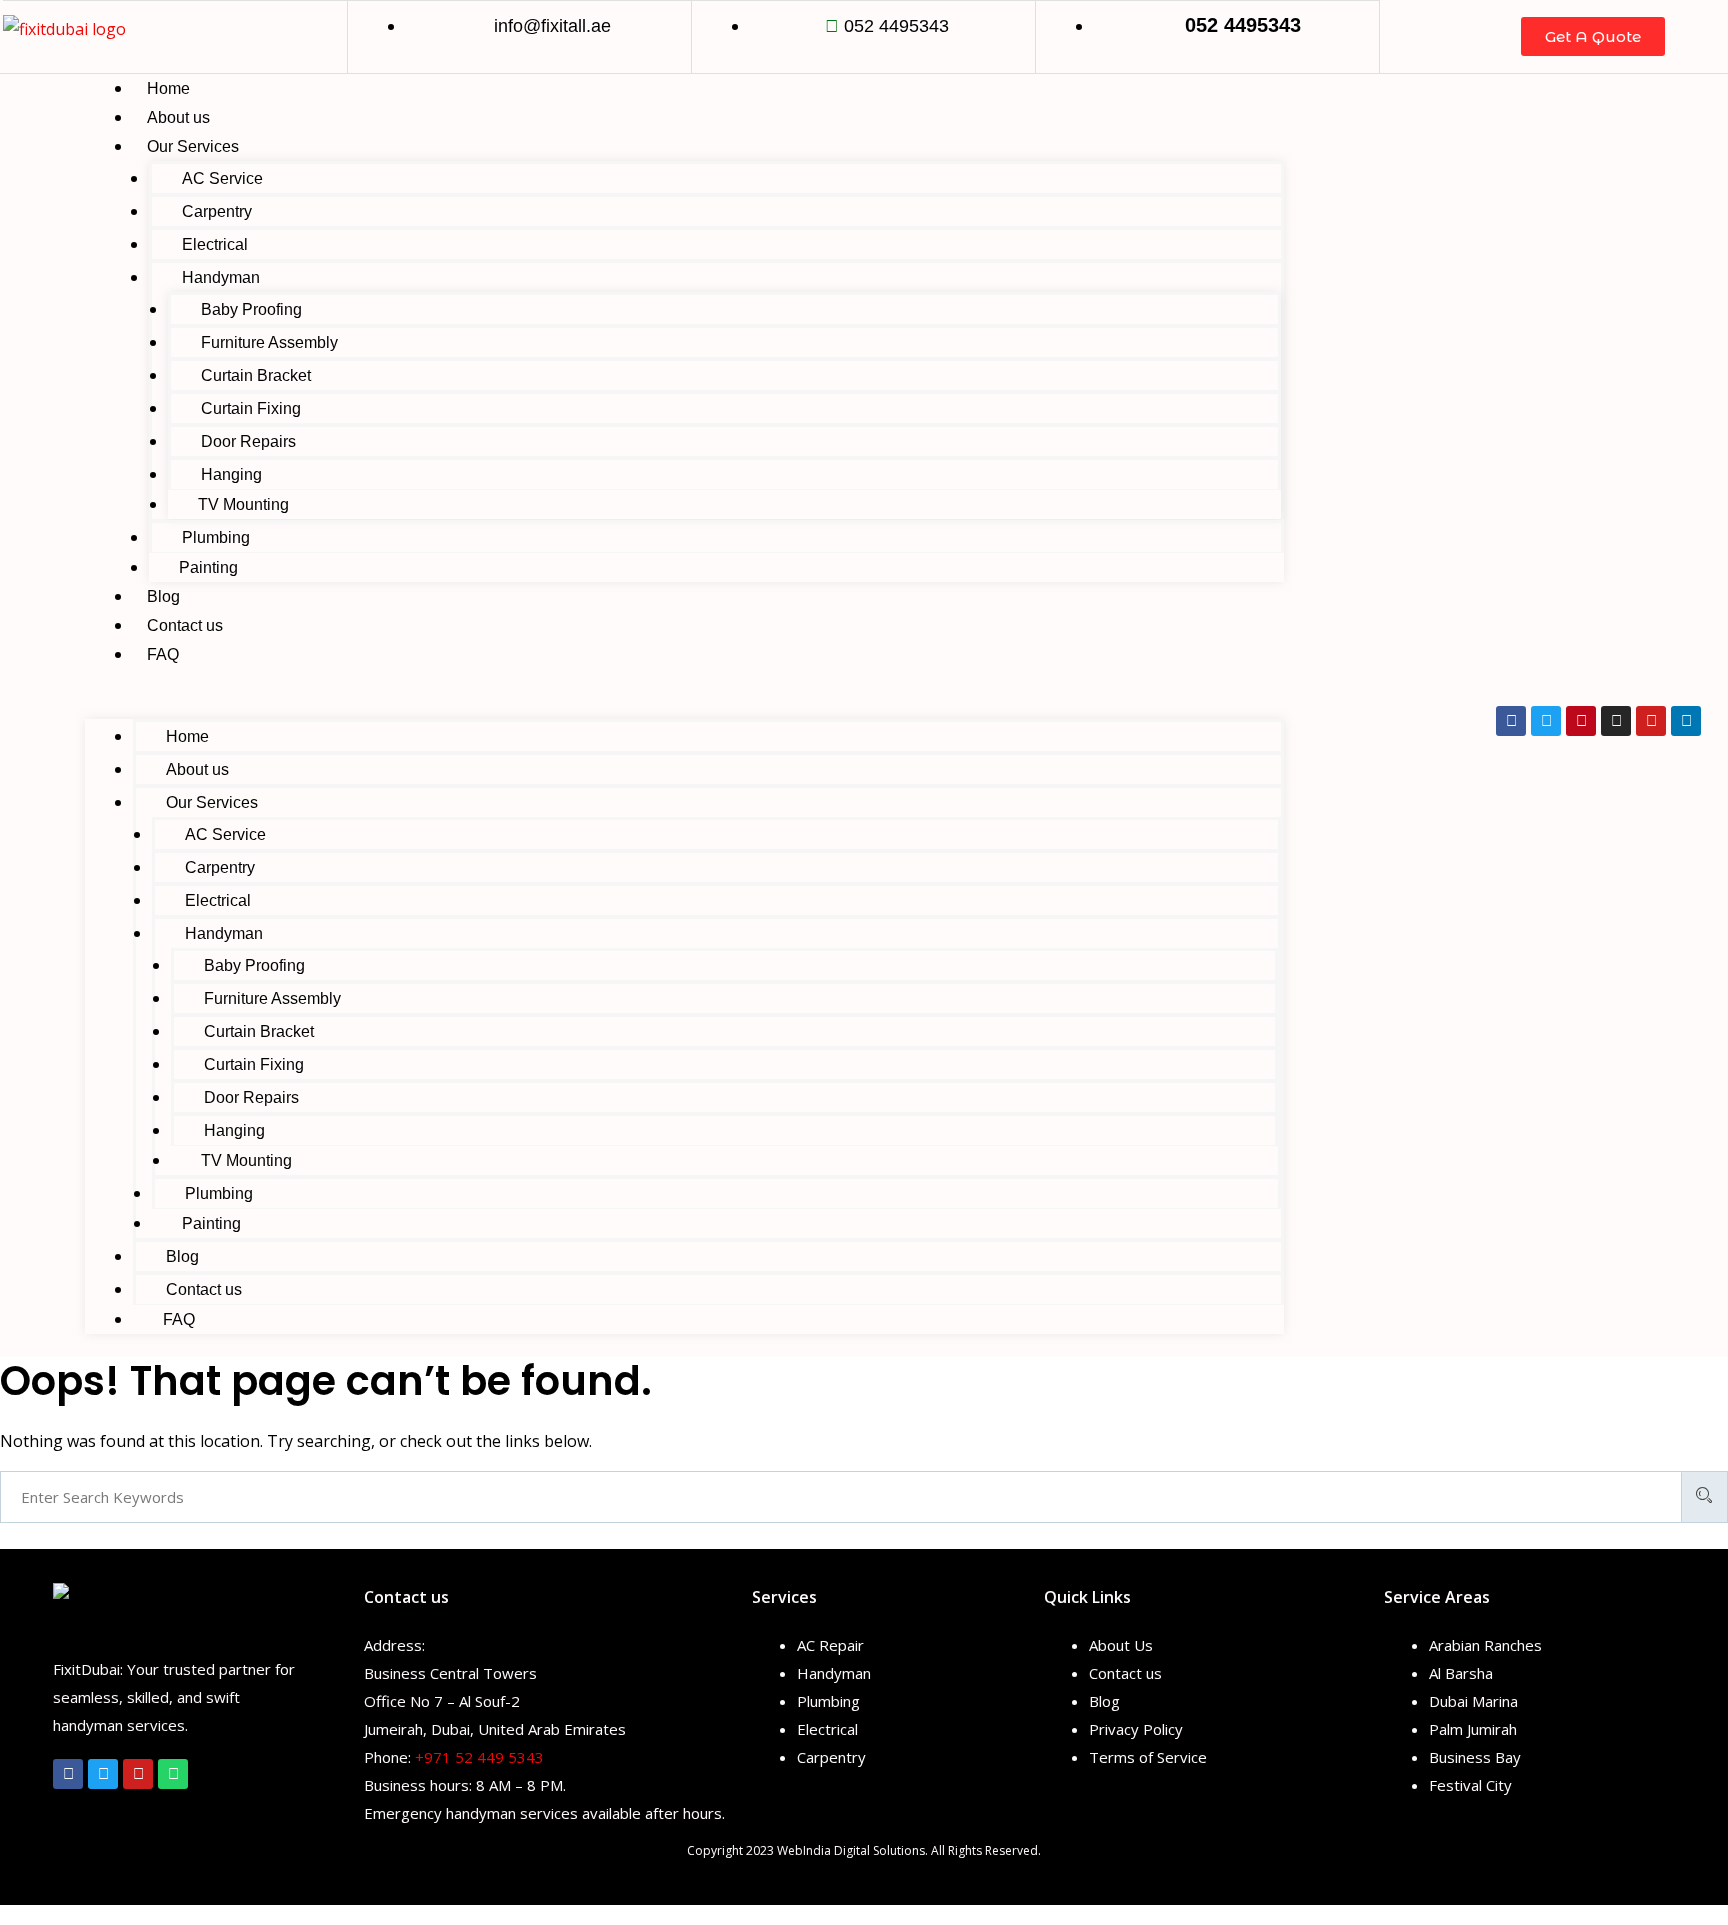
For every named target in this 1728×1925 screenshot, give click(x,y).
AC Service (222, 178)
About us (178, 117)
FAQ (163, 654)
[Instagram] (1616, 721)
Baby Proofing (251, 309)
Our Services (193, 146)
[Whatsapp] (173, 1774)
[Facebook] (1511, 721)
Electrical (215, 244)
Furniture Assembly (269, 342)
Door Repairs (248, 441)
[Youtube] (1651, 721)
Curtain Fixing (251, 408)
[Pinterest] (1581, 721)
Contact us (185, 625)
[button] (684, 705)
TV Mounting (243, 504)
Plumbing (216, 537)
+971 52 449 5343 (479, 1757)
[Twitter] (1546, 721)
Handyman (221, 277)
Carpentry (217, 211)
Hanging (231, 474)
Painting (208, 567)
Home (168, 88)
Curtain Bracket (256, 375)
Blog (163, 596)
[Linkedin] (1686, 721)
